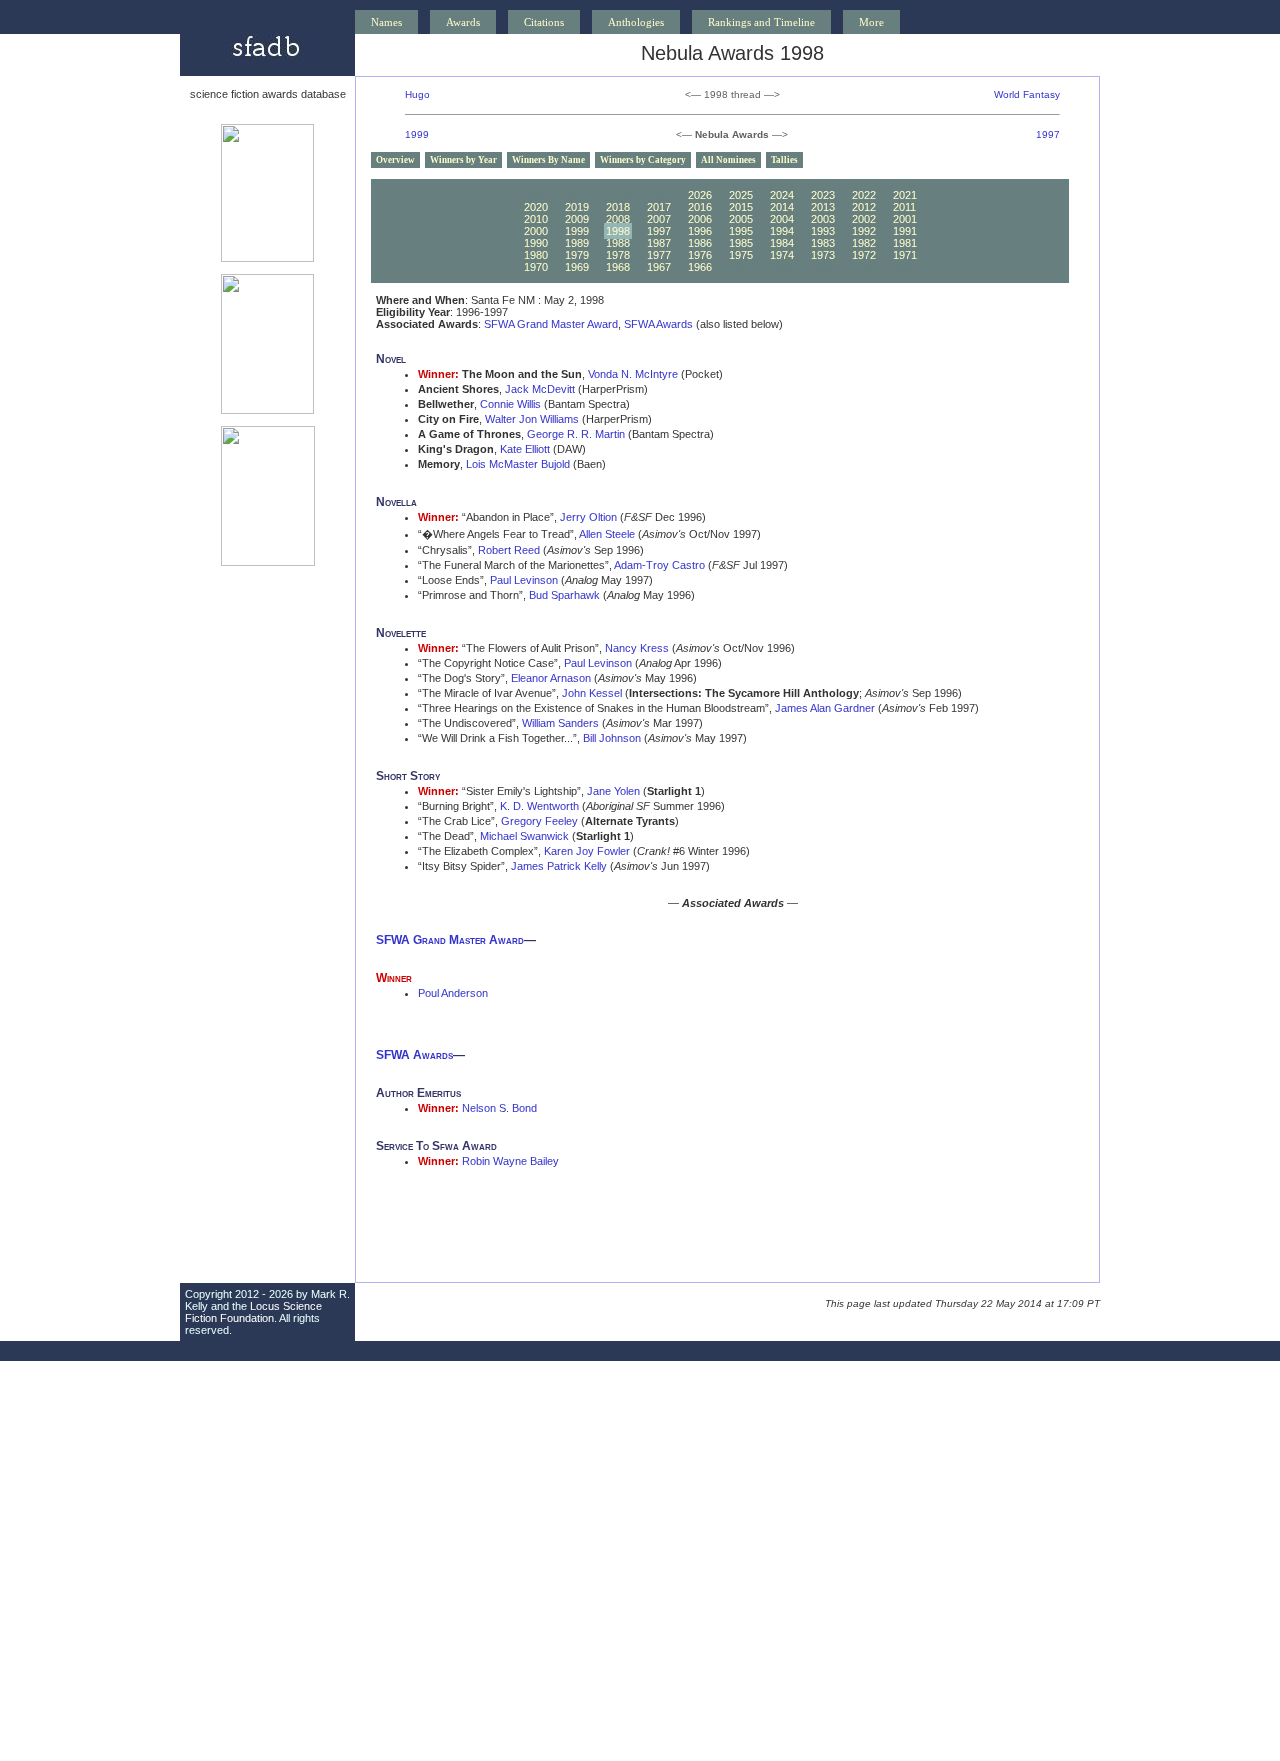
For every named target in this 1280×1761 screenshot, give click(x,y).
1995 (741, 231)
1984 (782, 243)
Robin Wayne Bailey (510, 1161)
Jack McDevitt (540, 389)
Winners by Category (643, 160)
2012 (864, 207)
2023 (823, 195)
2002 (864, 219)
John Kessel (592, 693)
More (871, 22)
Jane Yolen (613, 791)
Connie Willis (510, 404)
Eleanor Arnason (551, 678)
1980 (536, 255)
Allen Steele (607, 534)
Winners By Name (548, 160)
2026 (700, 195)
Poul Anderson (453, 993)
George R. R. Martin (576, 434)
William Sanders (560, 723)
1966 (700, 267)
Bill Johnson (612, 738)
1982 (864, 243)
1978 (618, 255)
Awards (463, 22)
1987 (659, 243)
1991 (905, 231)
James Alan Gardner (825, 708)
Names (386, 22)
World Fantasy (1027, 94)
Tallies (784, 160)
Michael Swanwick (524, 836)
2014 (782, 207)
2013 (823, 207)
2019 (577, 207)
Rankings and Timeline (761, 22)
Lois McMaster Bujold (518, 464)
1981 (905, 243)
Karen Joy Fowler (587, 851)
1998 (618, 231)
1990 (536, 243)
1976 (700, 255)
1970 (536, 267)
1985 (741, 243)
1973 (823, 255)
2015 (741, 207)
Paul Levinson (524, 580)
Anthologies (636, 22)
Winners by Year (463, 160)
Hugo (417, 94)
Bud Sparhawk (564, 595)
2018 (618, 207)
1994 (782, 231)
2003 (823, 219)
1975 (741, 255)
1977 (659, 255)
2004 (782, 219)
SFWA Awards (658, 324)
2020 (536, 207)
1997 (1048, 134)
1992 (864, 231)
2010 (536, 219)
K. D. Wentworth (539, 806)
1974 (782, 255)
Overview (395, 160)
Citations (544, 22)
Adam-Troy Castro (659, 565)
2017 (659, 207)
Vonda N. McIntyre (633, 374)
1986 (700, 243)
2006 (700, 219)
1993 (823, 231)
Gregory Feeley (539, 821)
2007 (659, 219)
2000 (536, 231)
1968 (618, 267)
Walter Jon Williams (532, 419)
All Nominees (728, 160)
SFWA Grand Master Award (551, 324)
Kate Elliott (525, 449)
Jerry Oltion (588, 517)
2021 (905, 195)
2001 (905, 219)
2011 (904, 207)
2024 (782, 195)
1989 (577, 243)
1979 (577, 255)
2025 (741, 195)
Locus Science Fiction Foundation (253, 1312)
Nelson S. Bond (499, 1108)
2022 (864, 195)
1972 (864, 255)
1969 (577, 267)
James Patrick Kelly (559, 866)
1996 (700, 231)
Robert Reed (509, 550)
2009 (577, 219)
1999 (417, 134)
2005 (741, 219)
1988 (618, 243)
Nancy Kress (637, 648)
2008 (618, 219)
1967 (659, 267)
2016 (700, 207)
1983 (823, 243)
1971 (905, 255)
